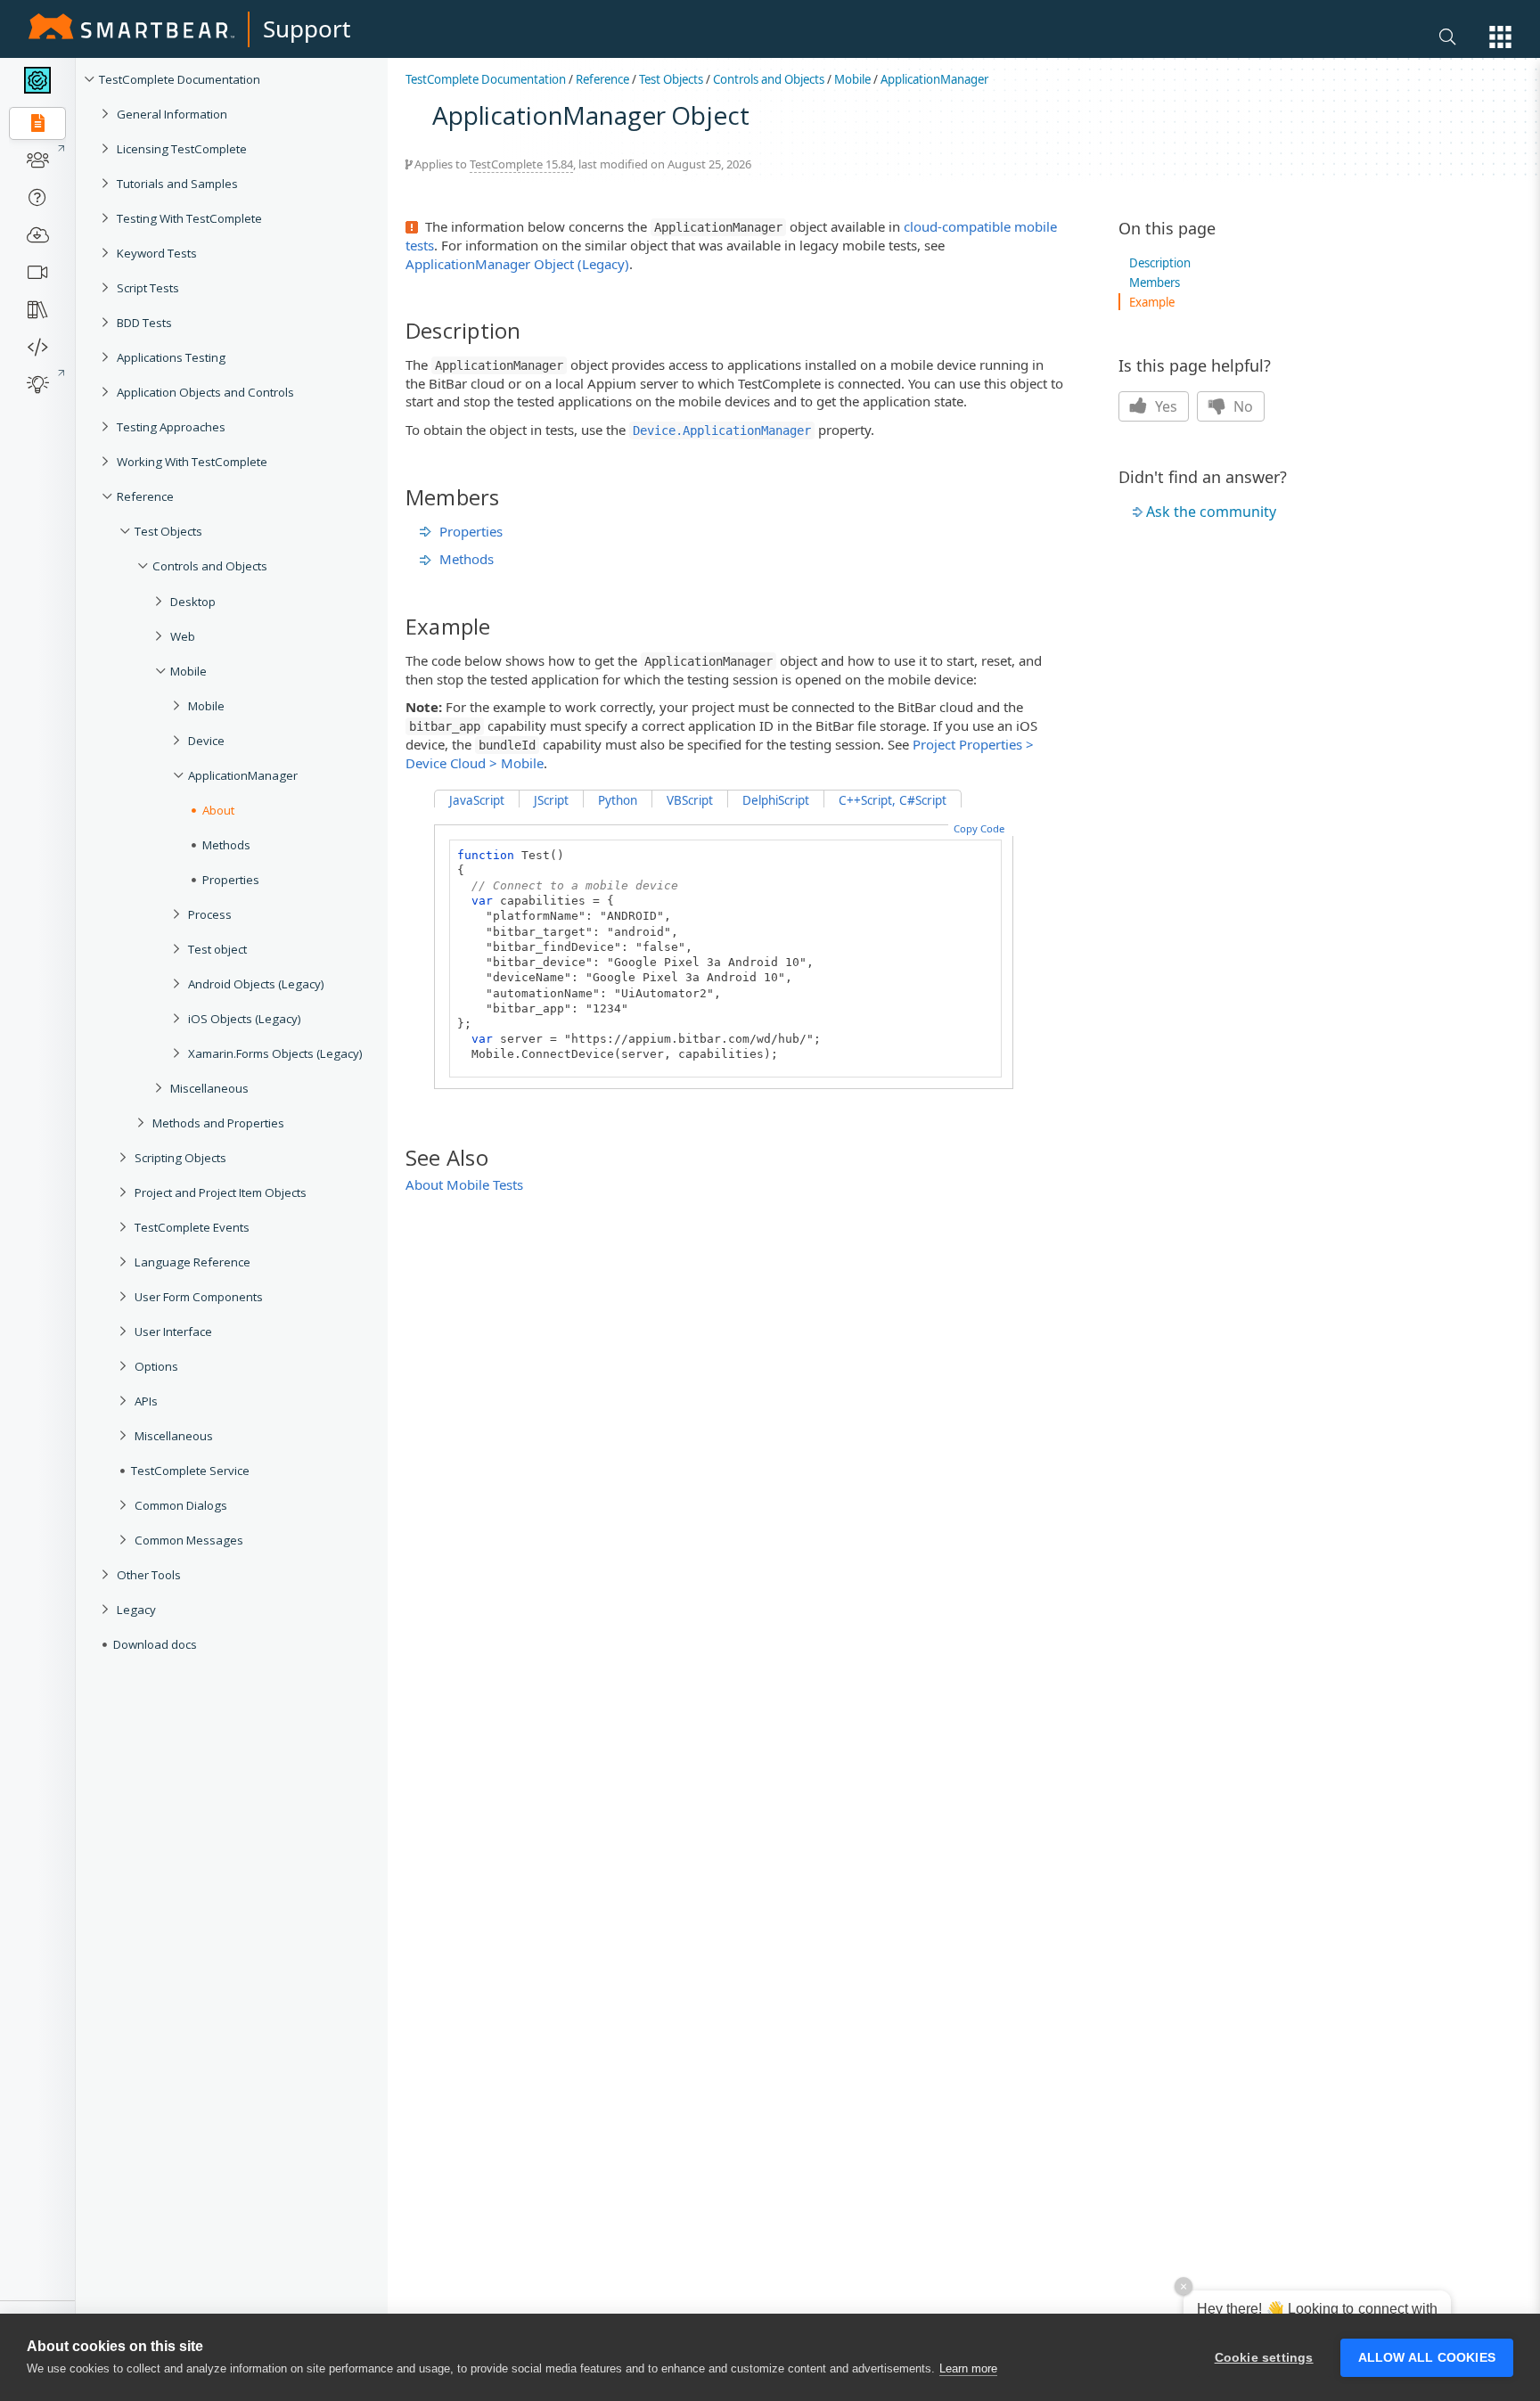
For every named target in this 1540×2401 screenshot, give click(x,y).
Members (1155, 283)
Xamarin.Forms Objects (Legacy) (275, 1053)
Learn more (968, 2368)
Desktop (193, 602)
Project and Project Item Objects (221, 1192)
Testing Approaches (171, 427)
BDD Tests (144, 323)
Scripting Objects (180, 1158)
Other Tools (149, 1575)
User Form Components (199, 1297)
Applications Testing (171, 357)
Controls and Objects (210, 566)
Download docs (155, 1644)
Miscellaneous (209, 1088)
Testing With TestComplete (189, 218)
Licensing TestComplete (182, 149)
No (1241, 406)
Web (183, 636)
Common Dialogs (181, 1505)
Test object (217, 949)
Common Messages (189, 1540)
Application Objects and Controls (205, 392)
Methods (226, 845)
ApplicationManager (243, 775)
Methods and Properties (218, 1123)
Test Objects (168, 531)
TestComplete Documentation (180, 79)
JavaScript (477, 800)
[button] (1500, 37)
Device (206, 741)
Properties (231, 880)
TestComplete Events (192, 1227)
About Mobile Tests (464, 1184)
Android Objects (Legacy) (256, 984)
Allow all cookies (1427, 2358)
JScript (551, 800)
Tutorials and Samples (177, 184)
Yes (1164, 406)
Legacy (136, 1610)
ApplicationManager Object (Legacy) (517, 264)
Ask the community (1211, 512)
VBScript (690, 800)
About (218, 810)
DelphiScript (776, 800)
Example (1152, 302)
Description (1160, 263)
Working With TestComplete (192, 462)
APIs (146, 1401)
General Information (172, 114)
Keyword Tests (157, 253)
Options (156, 1366)
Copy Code (979, 828)
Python (618, 800)
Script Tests (148, 288)
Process (210, 914)
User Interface (173, 1332)
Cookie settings (1264, 2358)
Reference (145, 496)
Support (307, 29)
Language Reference (192, 1262)
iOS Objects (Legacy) (245, 1019)
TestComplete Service (190, 1471)
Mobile (188, 671)
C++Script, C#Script (893, 800)
